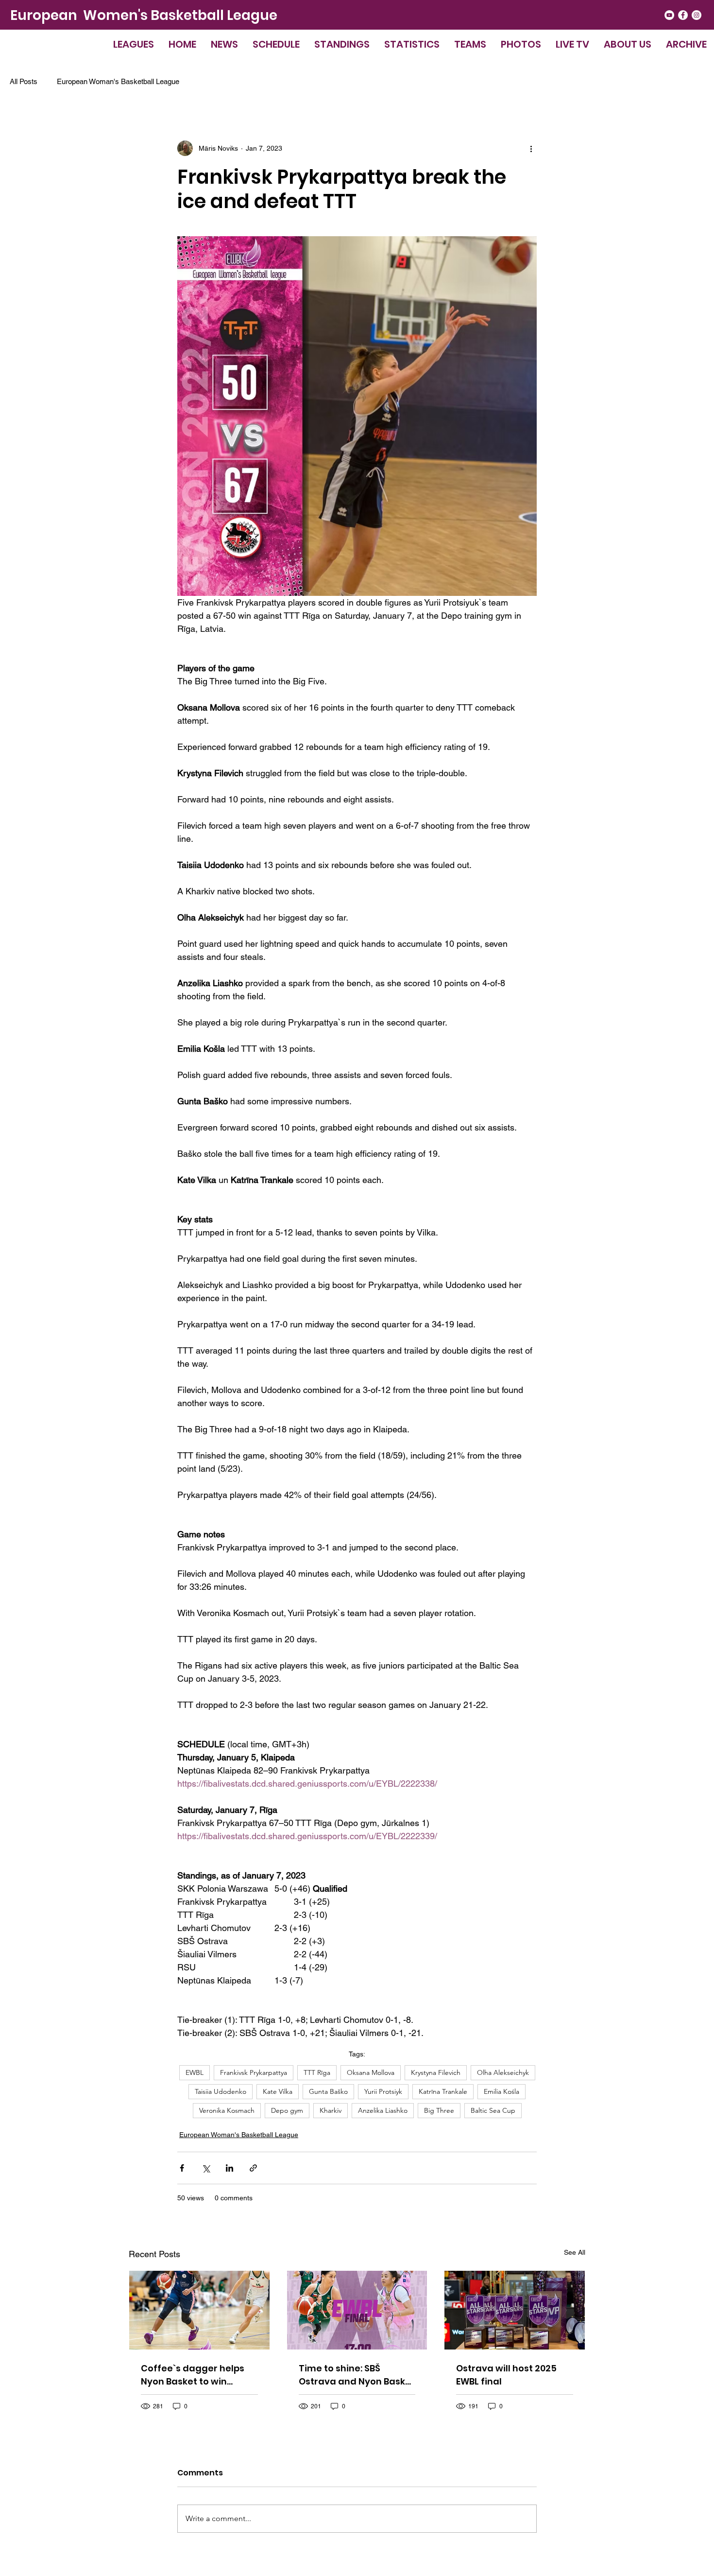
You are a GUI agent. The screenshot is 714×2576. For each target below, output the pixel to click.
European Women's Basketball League (144, 15)
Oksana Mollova (371, 2072)
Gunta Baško (328, 2091)
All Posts (24, 81)
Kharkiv (331, 2110)
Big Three (439, 2110)
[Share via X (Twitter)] (206, 2168)
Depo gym (287, 2110)
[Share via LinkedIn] (229, 2168)
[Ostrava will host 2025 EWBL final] (515, 2310)
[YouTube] (669, 15)
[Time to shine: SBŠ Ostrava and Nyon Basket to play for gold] (357, 2310)
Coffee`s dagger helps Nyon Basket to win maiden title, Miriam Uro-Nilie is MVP (198, 2375)
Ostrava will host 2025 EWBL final (506, 2375)
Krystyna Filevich (436, 2072)
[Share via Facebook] (182, 2168)
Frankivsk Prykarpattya (254, 2072)
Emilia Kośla (501, 2091)
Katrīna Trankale (443, 2091)
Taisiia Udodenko (221, 2091)
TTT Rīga (317, 2072)
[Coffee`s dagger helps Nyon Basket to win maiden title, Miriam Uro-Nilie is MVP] (199, 2310)
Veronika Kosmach (227, 2110)
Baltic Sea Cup (493, 2110)
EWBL (195, 2072)
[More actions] (531, 148)
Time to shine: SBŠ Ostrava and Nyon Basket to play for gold (357, 2375)
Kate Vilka (278, 2091)
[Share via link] (253, 2168)
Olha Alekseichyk (503, 2072)
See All (575, 2252)
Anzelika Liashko (383, 2110)
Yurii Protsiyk (383, 2091)
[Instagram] (697, 15)
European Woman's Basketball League (118, 81)
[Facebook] (683, 15)
